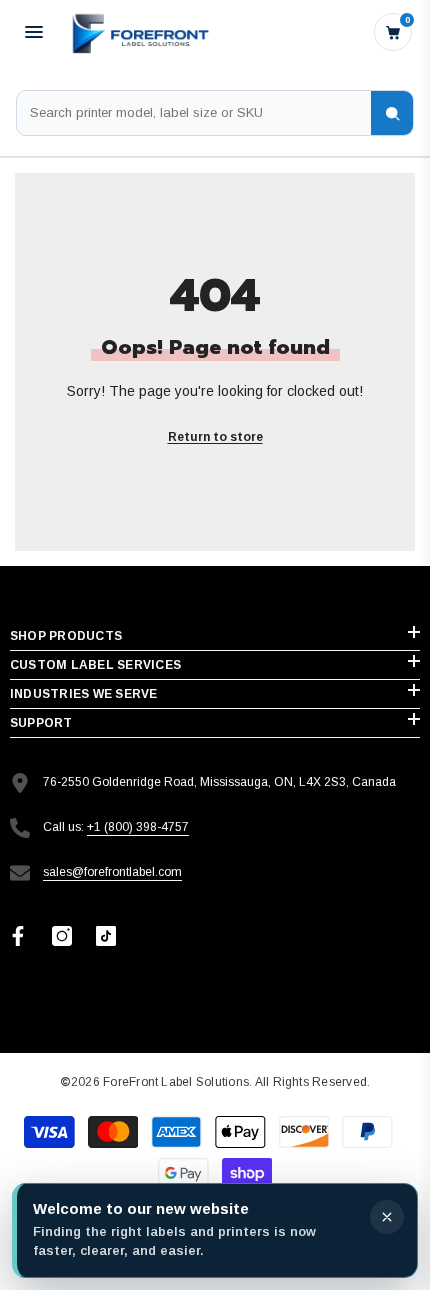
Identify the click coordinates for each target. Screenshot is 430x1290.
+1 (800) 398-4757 (138, 827)
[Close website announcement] (387, 1217)
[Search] (392, 113)
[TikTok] (106, 936)
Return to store (215, 437)
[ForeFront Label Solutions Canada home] (139, 31)
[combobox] (194, 113)
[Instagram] (62, 936)
